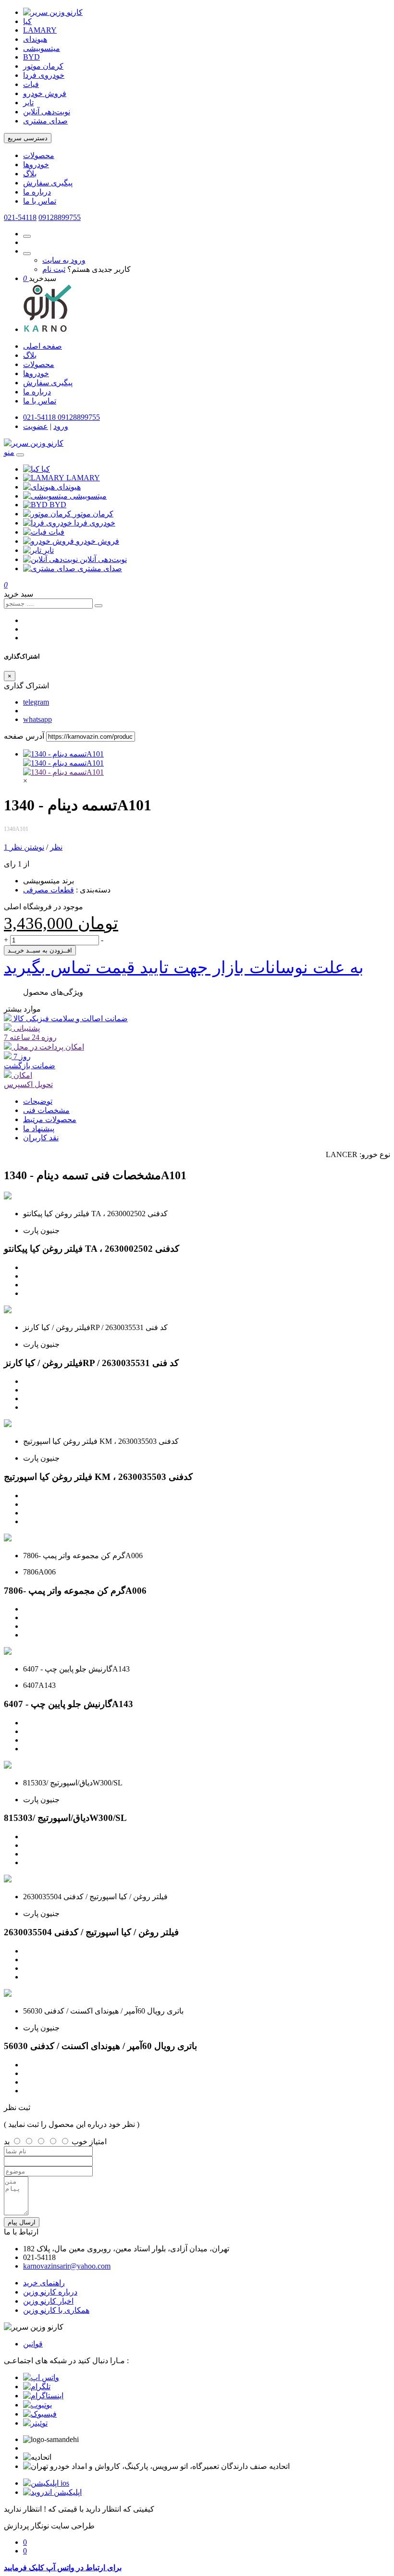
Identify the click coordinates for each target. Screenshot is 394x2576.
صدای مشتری (45, 121)
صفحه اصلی (43, 346)
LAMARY (40, 30)
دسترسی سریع (28, 138)
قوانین (33, 2344)
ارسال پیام (22, 2222)
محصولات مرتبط (50, 1119)
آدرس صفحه (24, 736)
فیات (31, 84)
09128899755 (60, 217)
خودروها (36, 165)
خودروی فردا (44, 75)
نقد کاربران (41, 1138)
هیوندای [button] (69, 487)
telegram (36, 702)
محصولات (39, 155)
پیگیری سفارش (48, 183)
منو (9, 452)
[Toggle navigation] (20, 455)
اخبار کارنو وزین (48, 2301)
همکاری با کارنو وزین (56, 2310)
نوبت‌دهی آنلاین (47, 112)
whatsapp (37, 719)
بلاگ (30, 174)
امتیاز (98, 2142)
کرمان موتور (43, 66)
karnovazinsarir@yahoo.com (67, 2266)
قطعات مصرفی (49, 890)
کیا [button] (46, 469)
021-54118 (20, 217)
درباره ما (37, 192)
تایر (28, 103)
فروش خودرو (45, 93)
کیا (27, 21)
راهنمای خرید (44, 2283)
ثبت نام (54, 269)
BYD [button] (58, 505)
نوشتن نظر (27, 847)
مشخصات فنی (46, 1110)
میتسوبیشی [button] (88, 496)
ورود (61, 426)
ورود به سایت (64, 260)
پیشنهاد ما (39, 1129)
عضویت (36, 426)
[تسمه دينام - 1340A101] (63, 754)
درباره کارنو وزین (50, 2292)
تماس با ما (40, 201)
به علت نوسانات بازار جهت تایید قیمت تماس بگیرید (184, 967)
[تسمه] (63, 772)
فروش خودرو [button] (98, 541)
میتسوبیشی (42, 48)
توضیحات (38, 1101)
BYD (31, 57)
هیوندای (35, 39)
